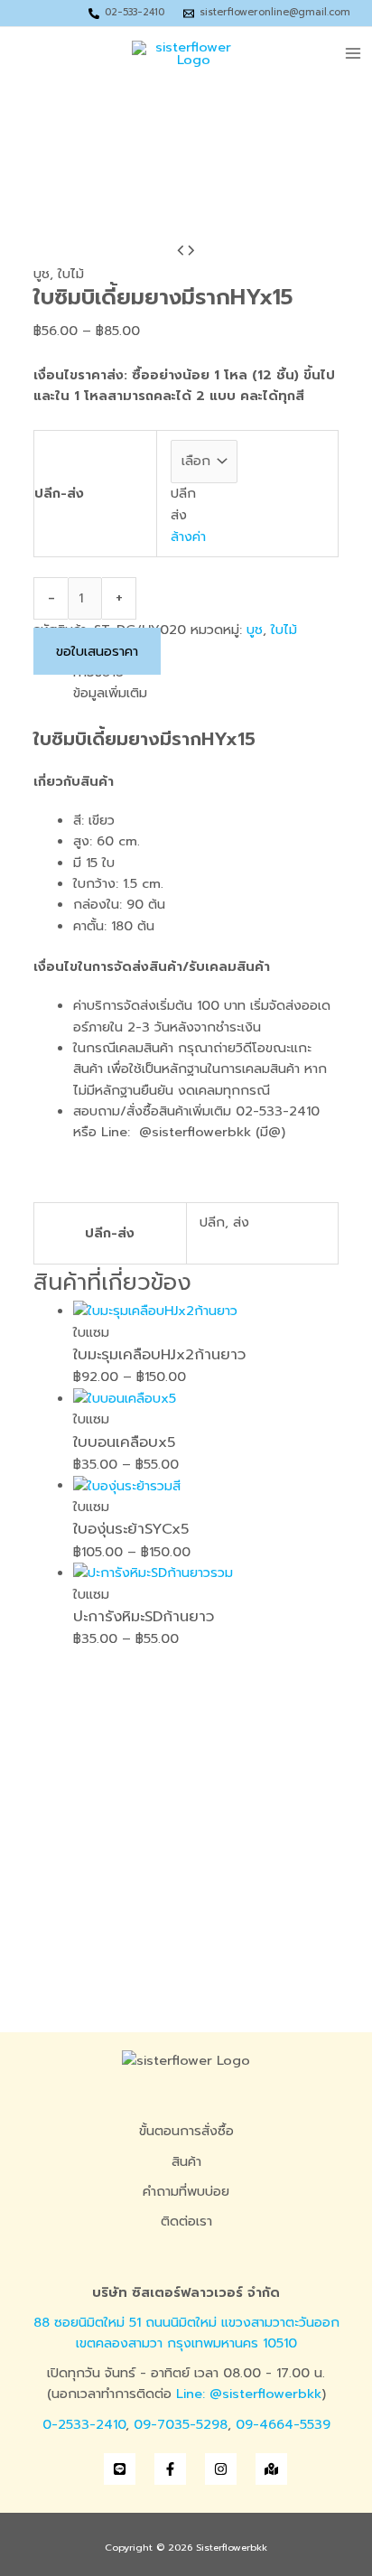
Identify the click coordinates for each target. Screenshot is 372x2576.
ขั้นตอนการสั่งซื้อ (186, 2131)
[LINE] (120, 2469)
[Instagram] (221, 2469)
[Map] (271, 2469)
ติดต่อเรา (186, 2221)
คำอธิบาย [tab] (98, 672)
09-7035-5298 (181, 2424)
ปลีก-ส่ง (59, 493)
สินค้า (186, 2161)
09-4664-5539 (283, 2424)
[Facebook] (170, 2469)
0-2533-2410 (84, 2424)
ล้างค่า (188, 537)
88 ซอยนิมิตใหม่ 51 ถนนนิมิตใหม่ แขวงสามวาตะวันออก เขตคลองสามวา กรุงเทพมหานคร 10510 (186, 2333)
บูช (42, 274)
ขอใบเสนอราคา (97, 651)
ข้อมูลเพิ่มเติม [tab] (110, 693)
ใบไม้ (71, 274)
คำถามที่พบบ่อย (186, 2191)
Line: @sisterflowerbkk (249, 2394)
